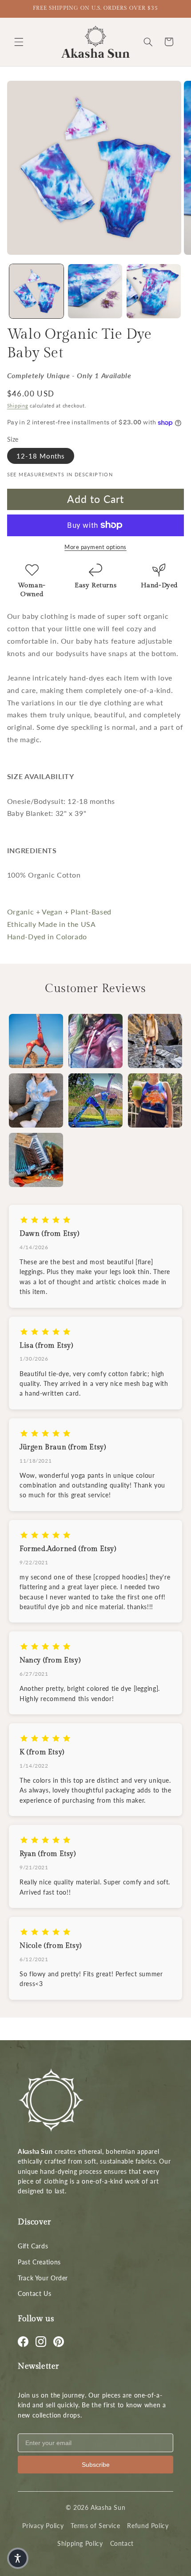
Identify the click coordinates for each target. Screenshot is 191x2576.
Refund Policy (148, 2526)
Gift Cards (33, 2246)
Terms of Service (95, 2526)
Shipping (18, 406)
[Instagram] (41, 2342)
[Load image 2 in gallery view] (95, 291)
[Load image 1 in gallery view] (36, 291)
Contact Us (34, 2293)
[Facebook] (23, 2342)
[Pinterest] (59, 2342)
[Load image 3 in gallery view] (154, 291)
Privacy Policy (43, 2526)
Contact (122, 2543)
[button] (19, 42)
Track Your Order (43, 2278)
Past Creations (39, 2262)
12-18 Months (41, 456)
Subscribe (96, 2465)
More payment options (95, 547)
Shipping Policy (80, 2543)
